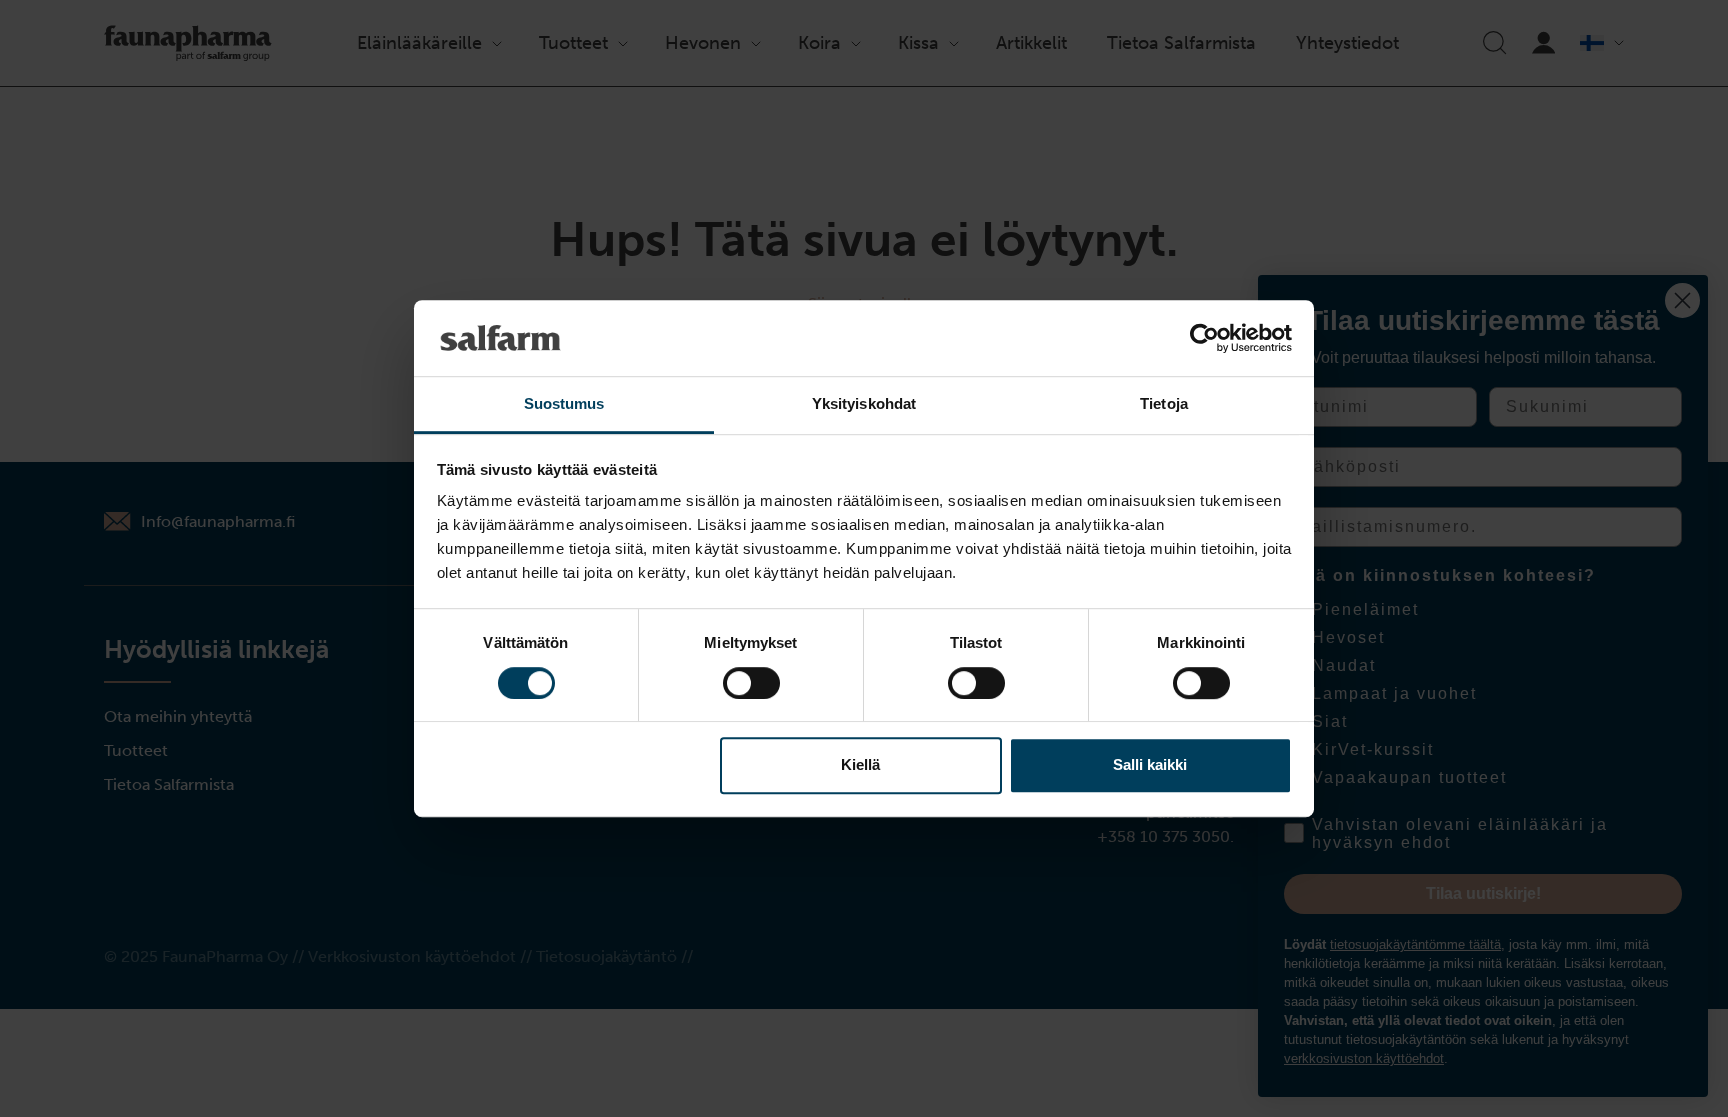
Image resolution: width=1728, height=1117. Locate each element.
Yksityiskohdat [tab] (864, 404)
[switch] (751, 683)
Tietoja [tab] (1164, 404)
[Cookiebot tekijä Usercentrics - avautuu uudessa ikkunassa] (1204, 338)
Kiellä (860, 764)
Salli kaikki (1150, 764)
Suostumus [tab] (564, 404)
